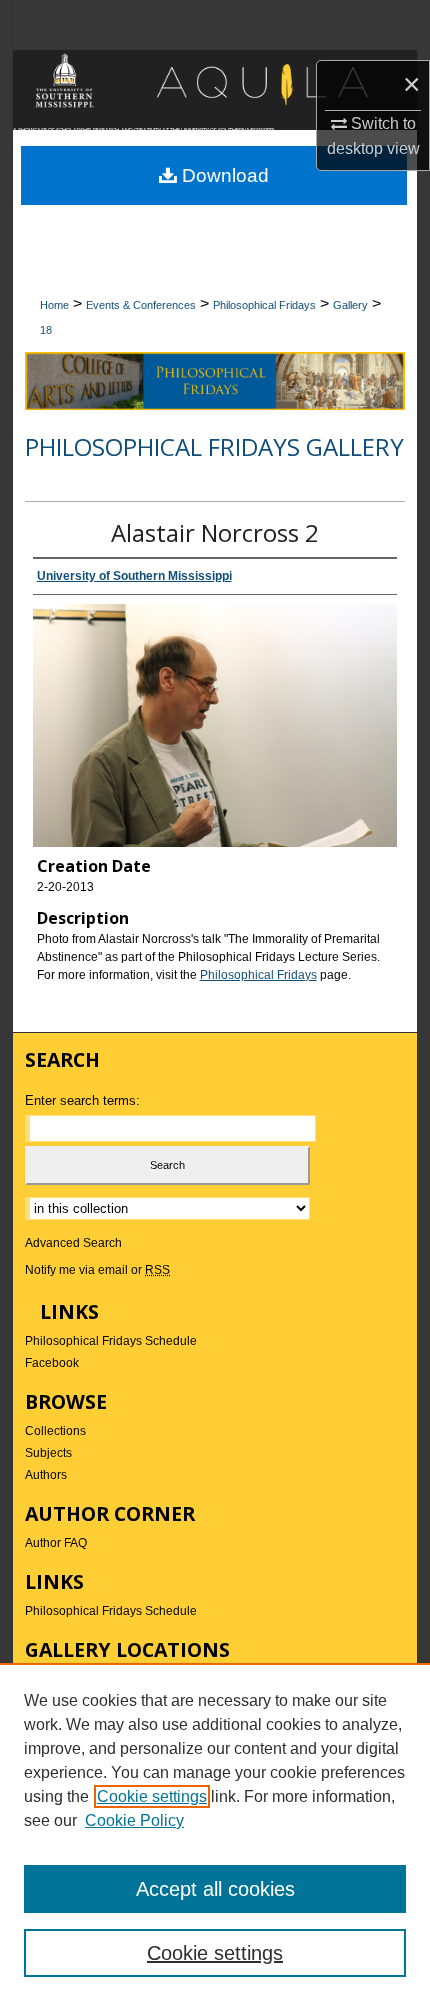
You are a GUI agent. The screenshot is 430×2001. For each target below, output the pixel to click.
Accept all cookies (215, 1889)
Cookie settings (152, 1796)
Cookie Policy (134, 1820)
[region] (215, 1832)
